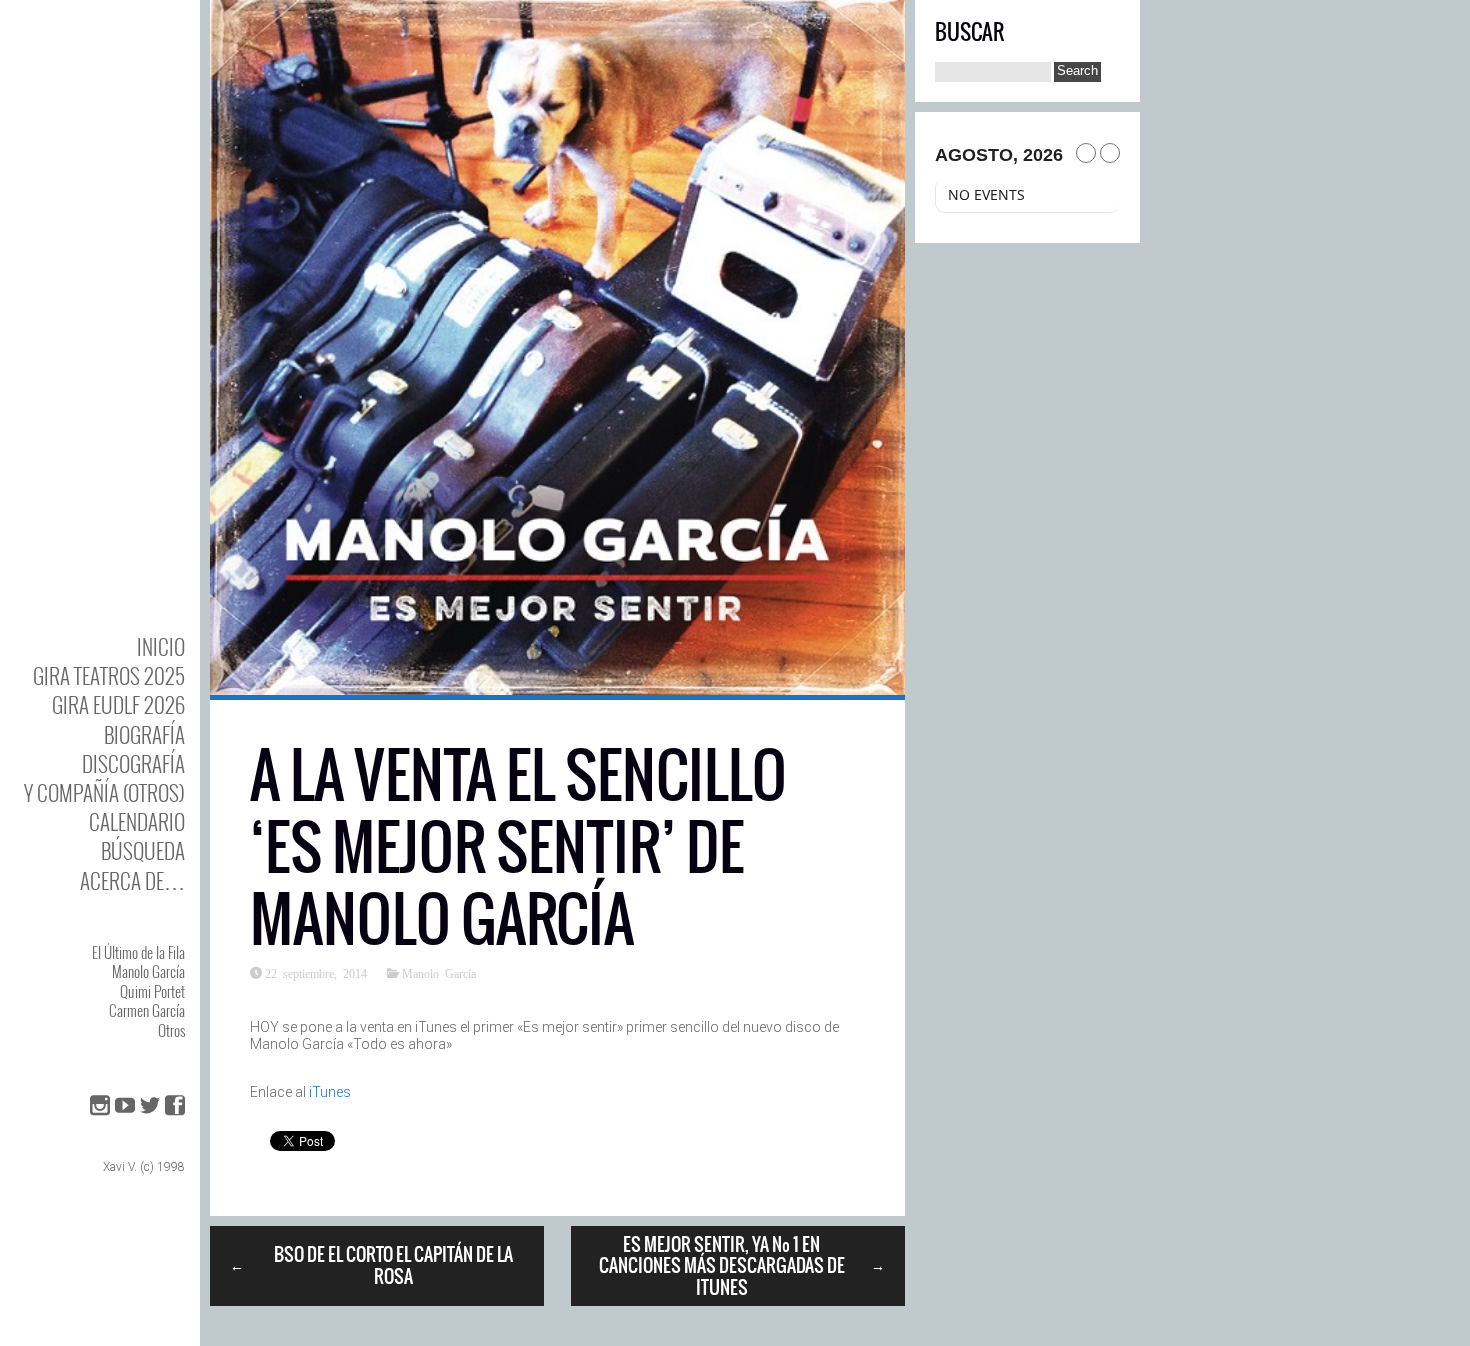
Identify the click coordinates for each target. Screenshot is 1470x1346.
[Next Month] (1110, 153)
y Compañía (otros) (104, 792)
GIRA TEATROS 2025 (109, 675)
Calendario (137, 821)
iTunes (330, 1092)
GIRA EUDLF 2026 (118, 704)
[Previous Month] (1086, 153)
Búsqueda (143, 850)
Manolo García (148, 971)
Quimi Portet (152, 991)
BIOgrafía (144, 734)
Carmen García (147, 1010)
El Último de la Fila (138, 952)
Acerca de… (132, 880)
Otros (171, 1030)
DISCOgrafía (133, 763)
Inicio (161, 646)
